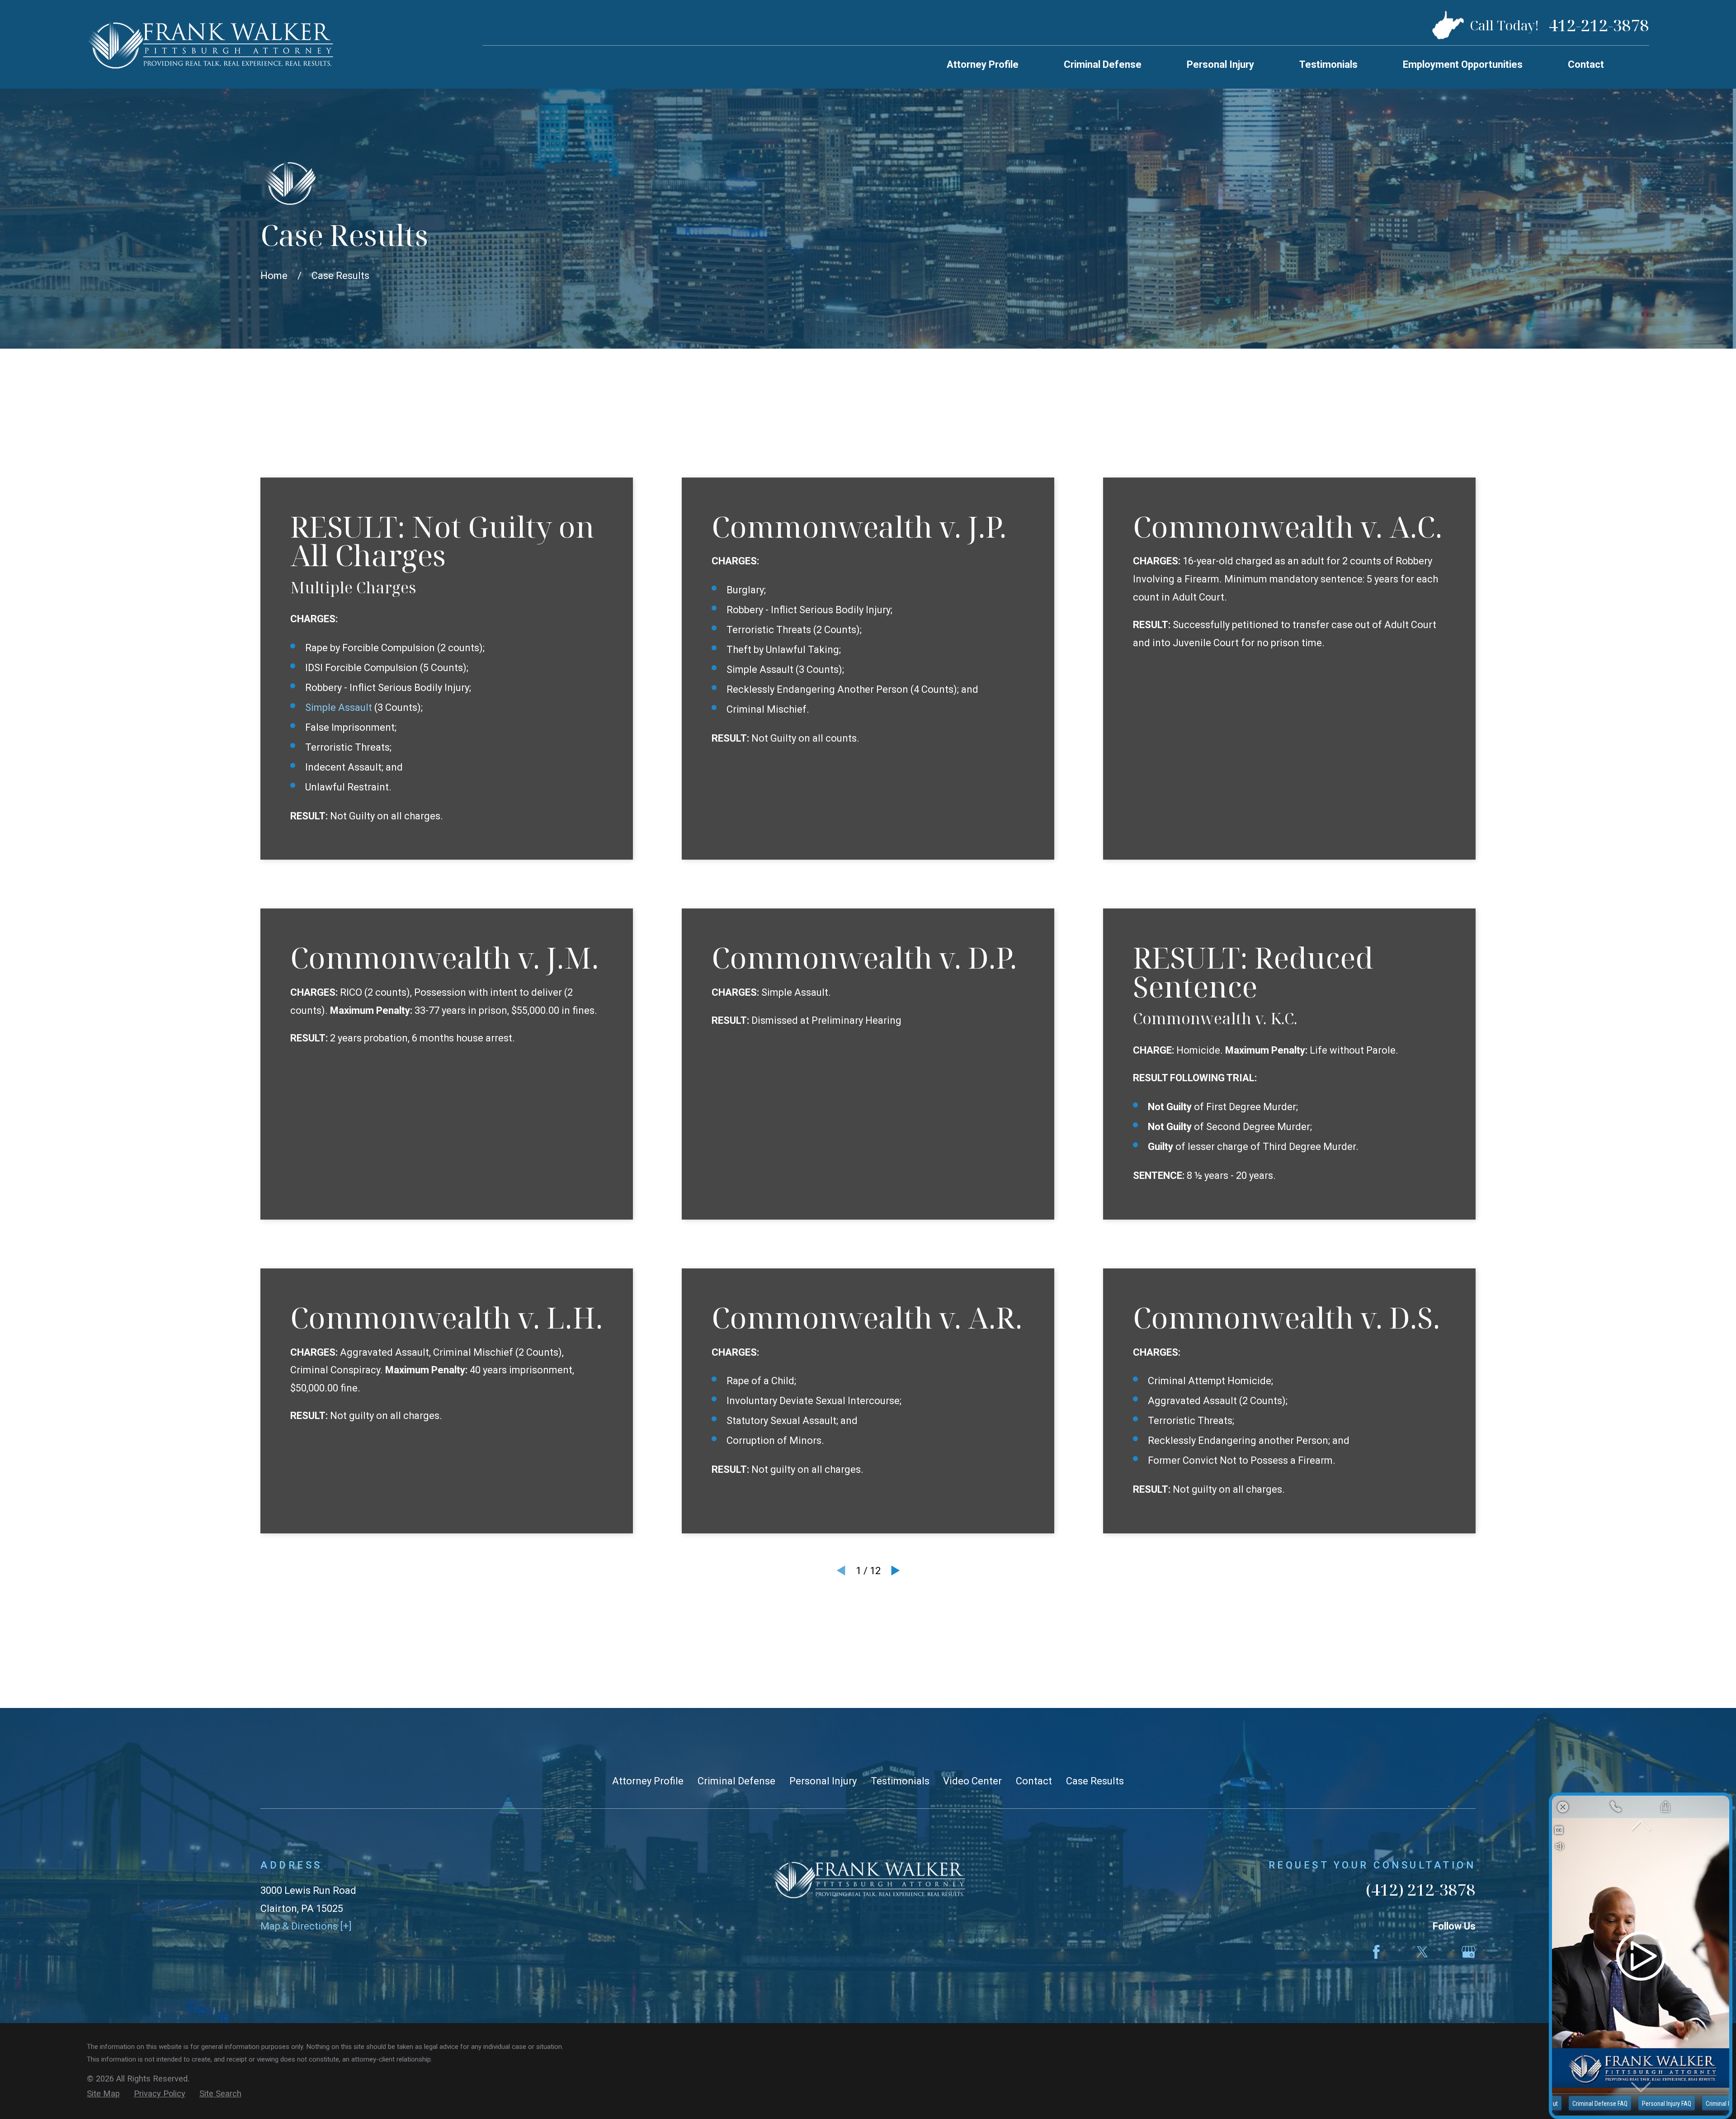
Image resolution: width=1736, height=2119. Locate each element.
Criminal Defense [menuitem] (1103, 64)
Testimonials (900, 1781)
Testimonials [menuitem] (1328, 64)
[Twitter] (1422, 1952)
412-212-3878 (1599, 25)
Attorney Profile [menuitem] (983, 64)
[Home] (210, 44)
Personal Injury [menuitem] (1220, 64)
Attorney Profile (648, 1781)
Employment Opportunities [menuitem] (1463, 64)
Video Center (972, 1781)
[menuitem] (103, 2094)
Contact (1034, 1781)
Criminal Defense (736, 1781)
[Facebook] (1376, 1952)
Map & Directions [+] (306, 1926)
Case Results (1095, 1781)
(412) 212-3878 (1421, 1889)
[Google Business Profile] (1469, 1952)
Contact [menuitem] (1586, 64)
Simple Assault (339, 707)
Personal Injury (823, 1781)
